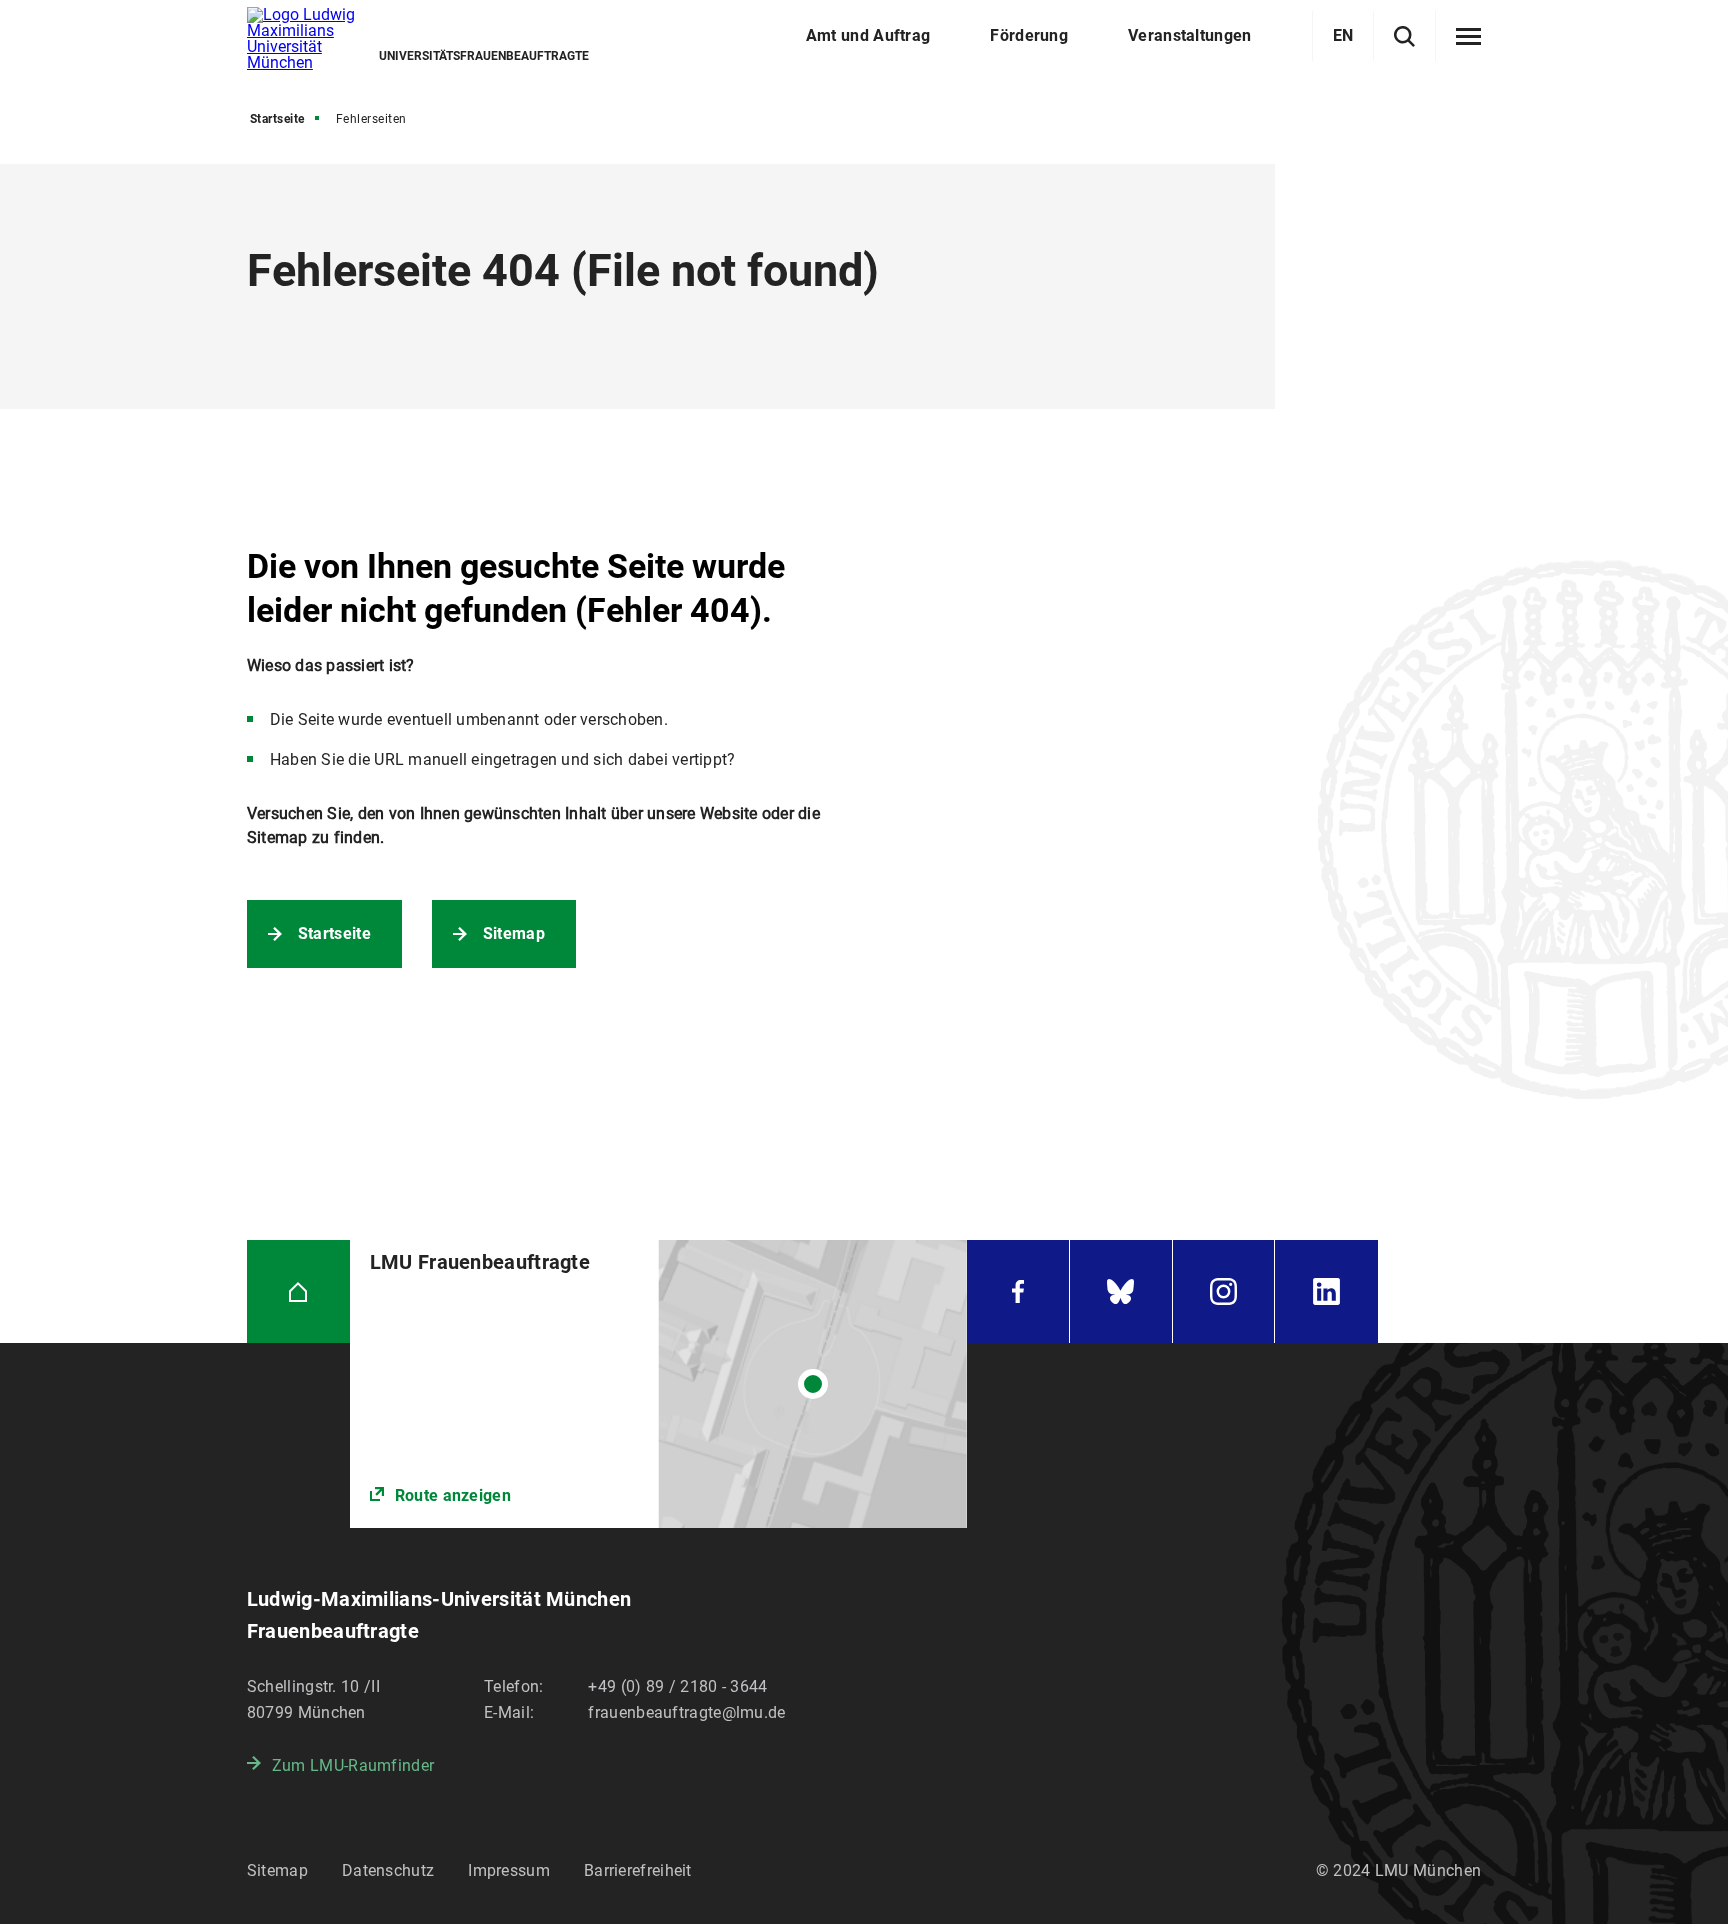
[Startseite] (298, 1291)
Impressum (509, 1870)
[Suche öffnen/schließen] (1404, 36)
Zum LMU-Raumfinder (353, 1765)
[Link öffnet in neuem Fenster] (658, 1384)
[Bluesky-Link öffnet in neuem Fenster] (1121, 1291)
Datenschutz (388, 1870)
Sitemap (514, 933)
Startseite (277, 119)
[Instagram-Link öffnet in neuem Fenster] (1224, 1291)
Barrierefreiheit (638, 1870)
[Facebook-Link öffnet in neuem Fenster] (1018, 1291)
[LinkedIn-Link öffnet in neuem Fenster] (1326, 1291)
